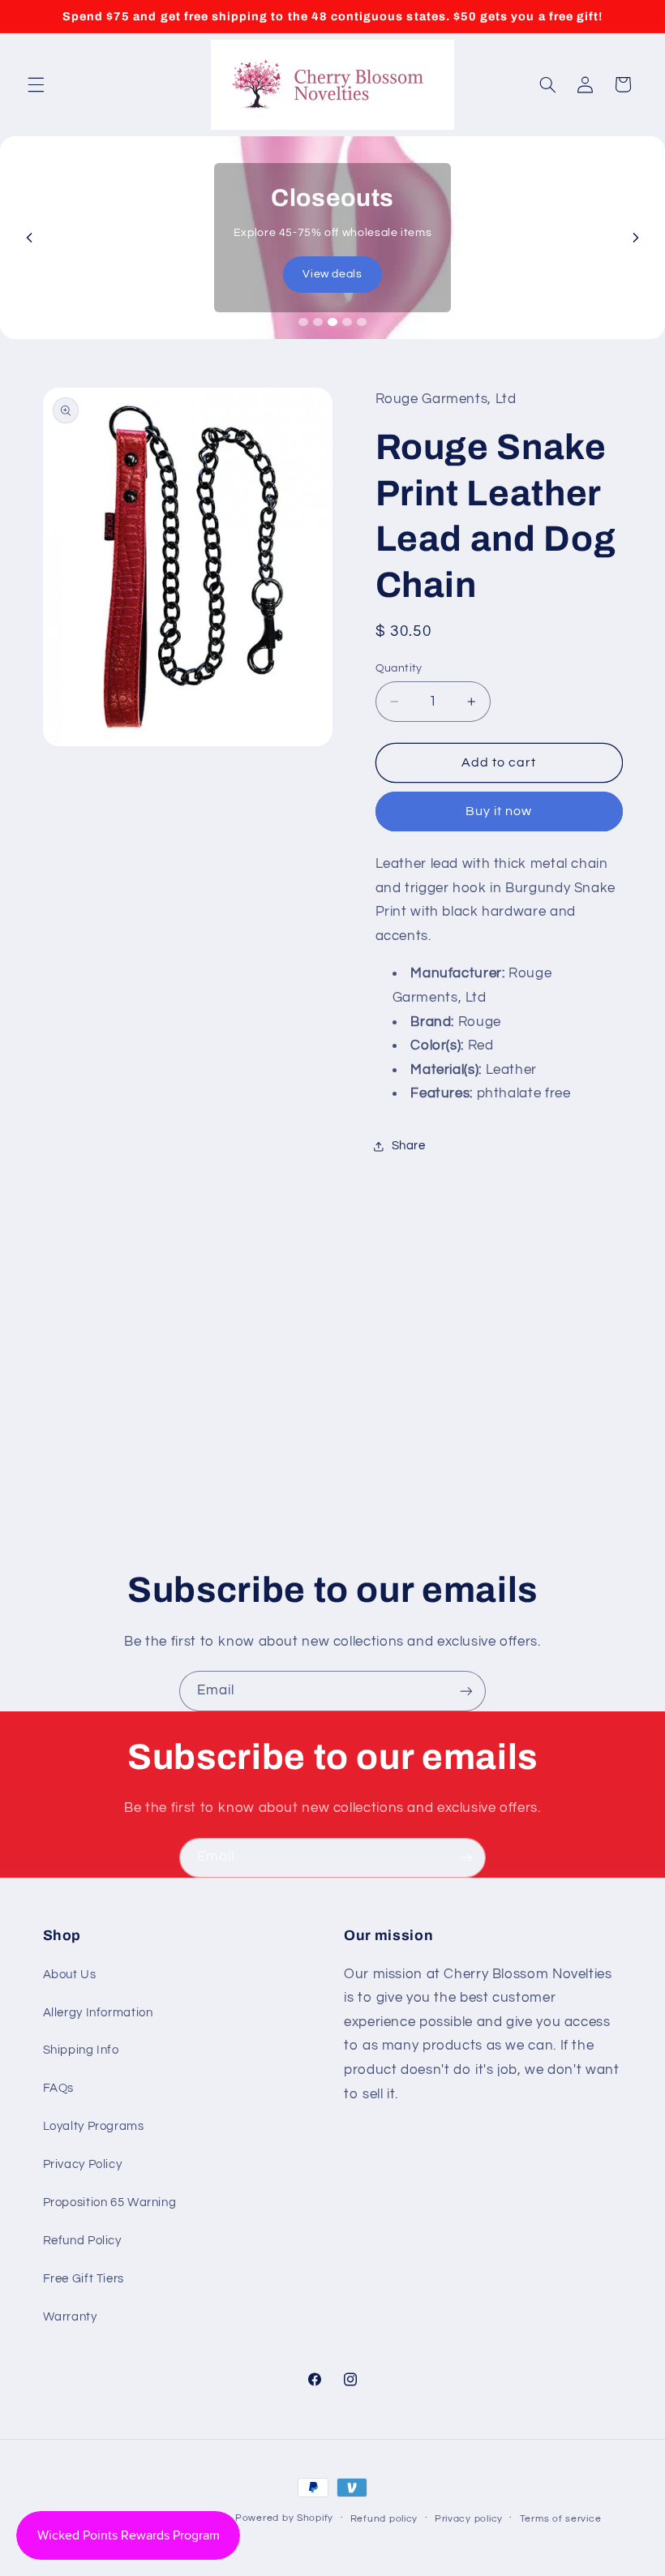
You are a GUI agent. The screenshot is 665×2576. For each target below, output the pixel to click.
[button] (36, 84)
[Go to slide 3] (332, 322)
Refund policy (384, 2519)
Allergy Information (98, 2013)
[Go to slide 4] (347, 322)
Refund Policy (82, 2241)
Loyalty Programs (94, 2126)
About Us (70, 1975)
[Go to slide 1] (303, 322)
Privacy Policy (83, 2164)
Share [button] (409, 1146)
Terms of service (561, 2519)
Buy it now (499, 811)
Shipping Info (81, 2050)
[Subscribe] (466, 1691)
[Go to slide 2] (318, 322)
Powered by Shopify (284, 2518)
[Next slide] (636, 238)
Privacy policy (469, 2519)
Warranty (70, 2317)
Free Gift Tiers (84, 2279)
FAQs (59, 2088)
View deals (332, 274)
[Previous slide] (29, 238)
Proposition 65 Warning (110, 2202)
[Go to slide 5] (362, 322)
